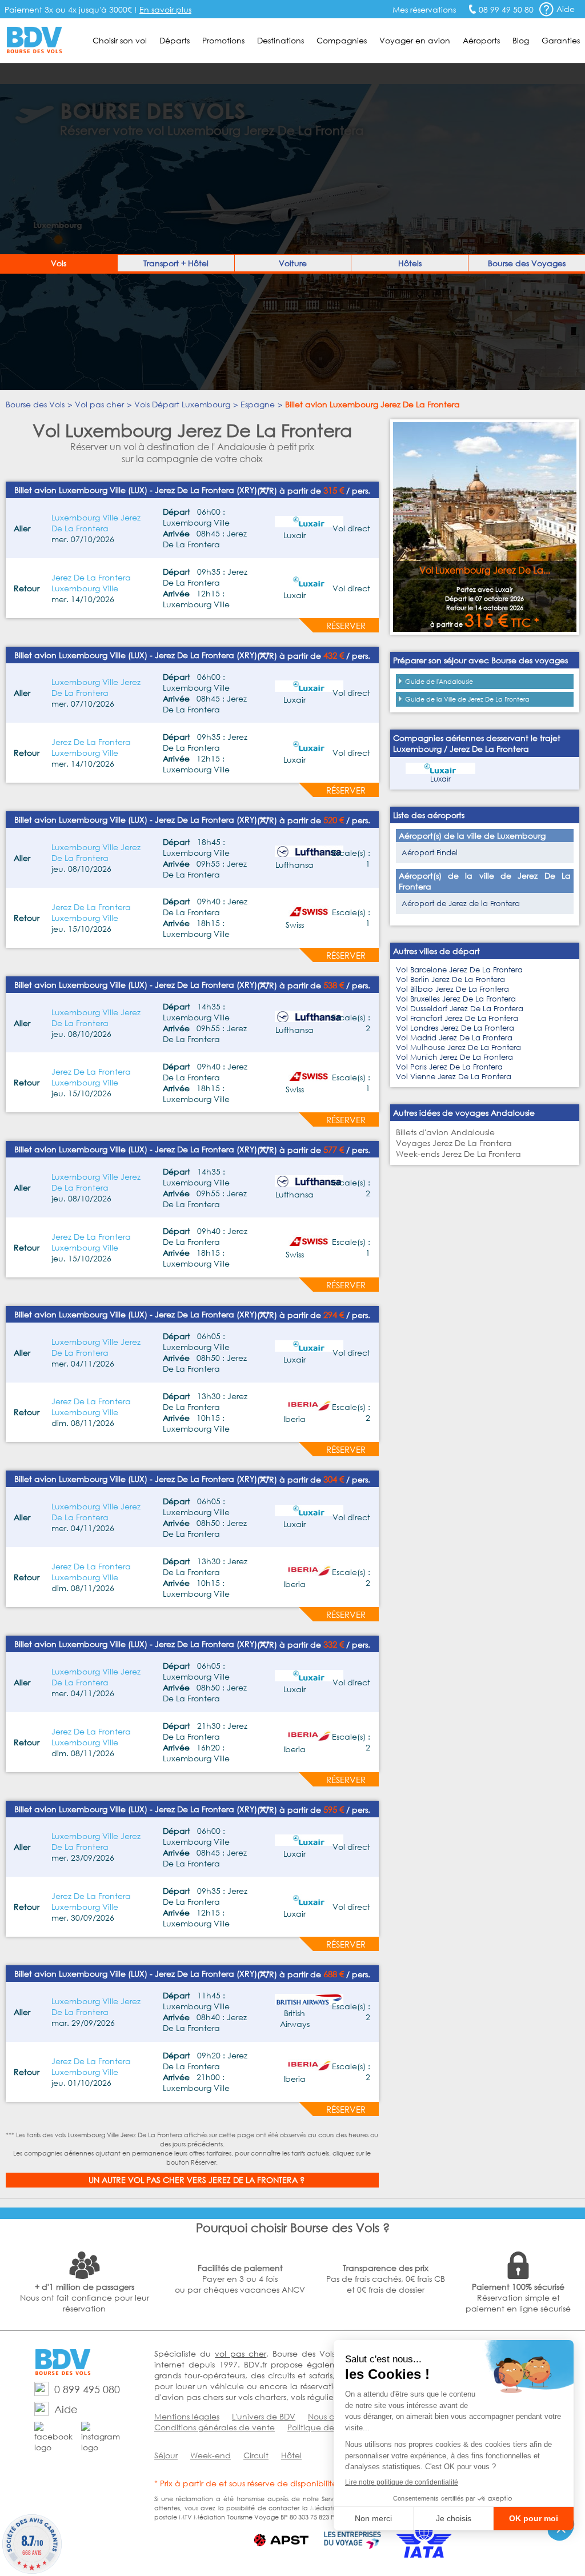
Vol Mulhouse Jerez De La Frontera (458, 1047)
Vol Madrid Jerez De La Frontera (454, 1038)
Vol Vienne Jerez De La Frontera (454, 1077)
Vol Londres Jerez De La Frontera (455, 1028)
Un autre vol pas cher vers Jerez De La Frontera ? (197, 2180)
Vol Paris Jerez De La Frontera (449, 1067)
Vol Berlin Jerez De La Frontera (450, 979)
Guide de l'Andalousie (439, 682)
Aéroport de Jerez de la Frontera (461, 904)
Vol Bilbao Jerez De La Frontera (452, 989)
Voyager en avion (415, 40)
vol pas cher (241, 2353)
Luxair (440, 779)
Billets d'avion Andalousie (445, 1132)
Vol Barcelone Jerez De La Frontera (459, 970)
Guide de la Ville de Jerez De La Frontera (467, 699)
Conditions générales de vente (215, 2427)
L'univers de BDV (264, 2416)
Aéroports (481, 40)
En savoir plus (165, 9)
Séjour (166, 2455)
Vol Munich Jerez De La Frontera (454, 1057)
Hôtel (291, 2455)
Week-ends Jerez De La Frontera (458, 1154)
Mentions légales (187, 2416)
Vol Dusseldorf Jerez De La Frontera (460, 1009)
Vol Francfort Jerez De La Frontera (457, 1018)
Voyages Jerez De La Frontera (454, 1143)
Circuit (256, 2455)
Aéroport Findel (430, 853)
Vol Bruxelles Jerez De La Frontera (456, 999)
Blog (521, 40)
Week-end (211, 2455)
